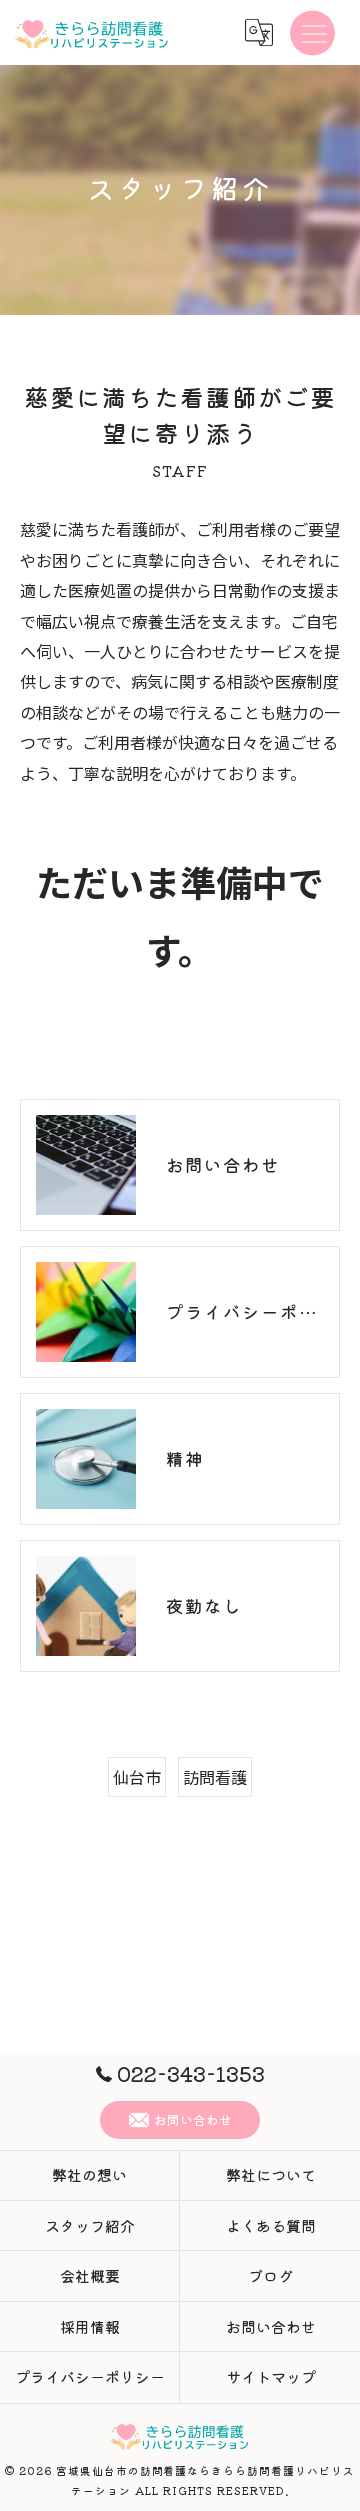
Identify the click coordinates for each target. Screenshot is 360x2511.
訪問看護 (215, 1777)
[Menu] (313, 32)
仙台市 (137, 1777)
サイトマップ (271, 2376)
